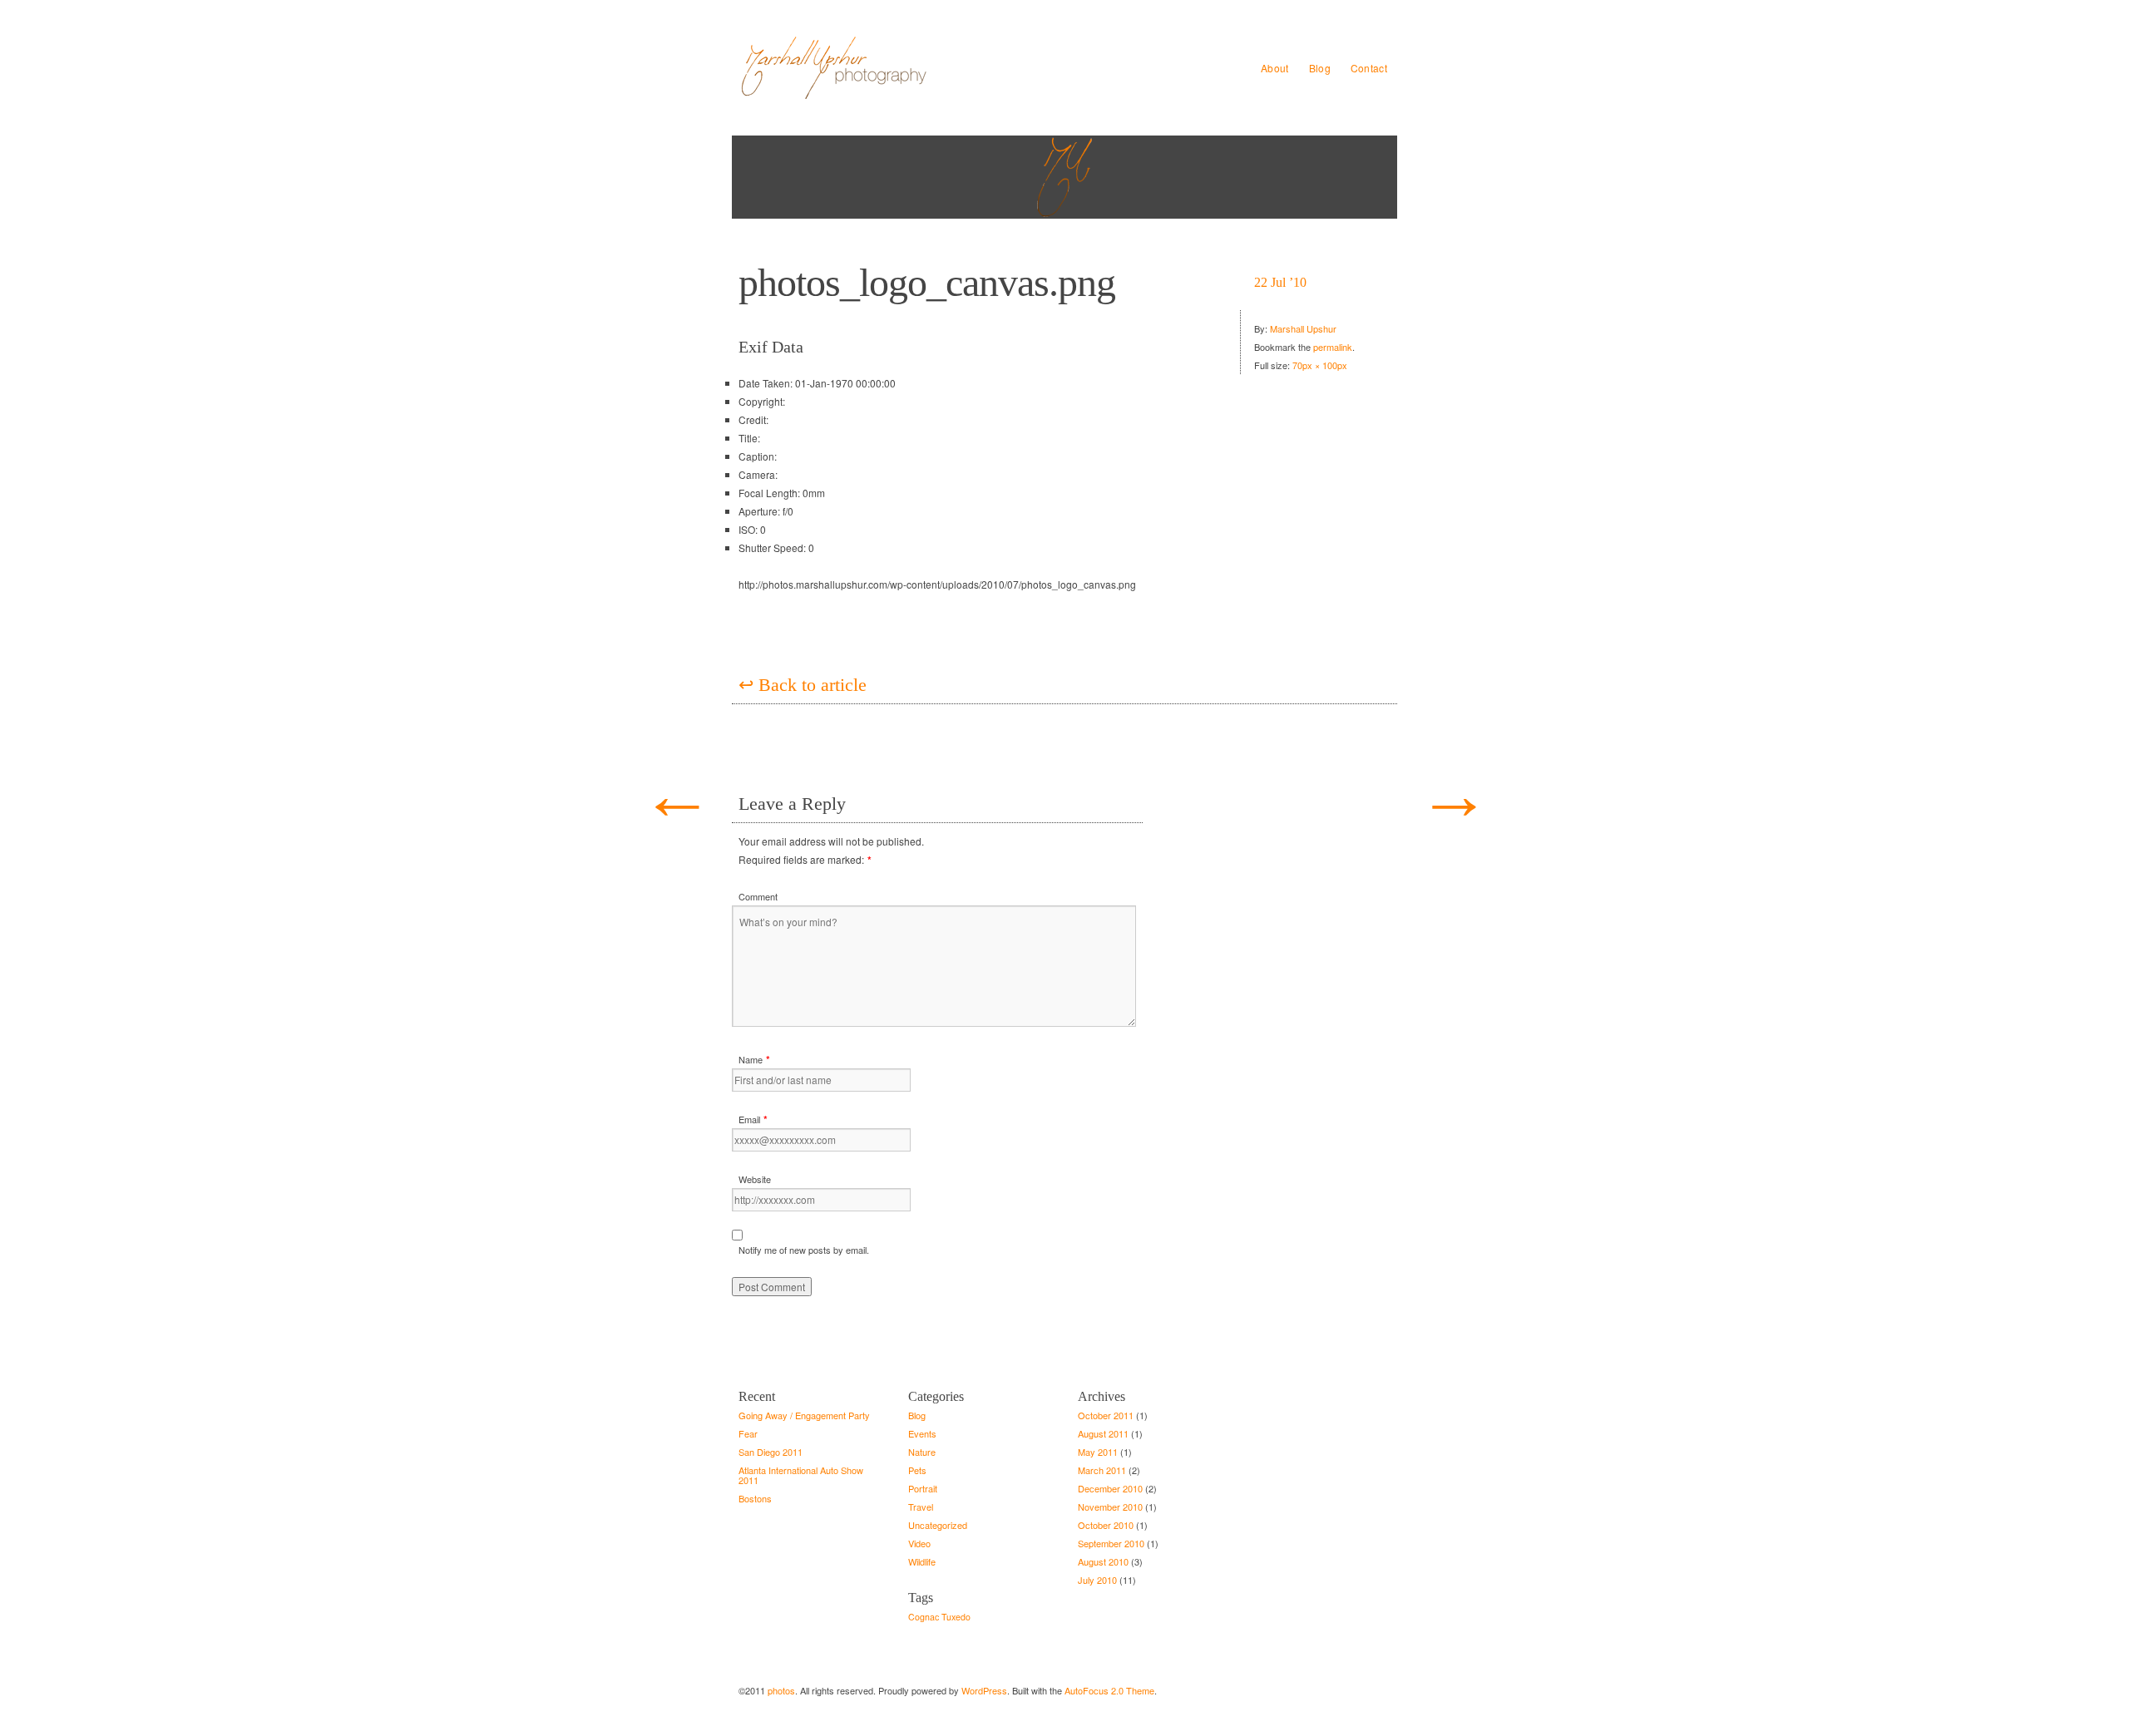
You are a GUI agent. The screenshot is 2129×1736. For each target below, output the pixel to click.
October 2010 (1106, 1525)
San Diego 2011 (771, 1452)
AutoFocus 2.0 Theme (1109, 1690)
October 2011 (1106, 1415)
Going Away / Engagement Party (804, 1415)
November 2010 (1110, 1507)
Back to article (803, 685)
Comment (758, 896)
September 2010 (1111, 1543)
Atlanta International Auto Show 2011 (801, 1475)
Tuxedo (956, 1617)
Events (922, 1433)
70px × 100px (1320, 365)
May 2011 (1098, 1452)
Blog (1320, 68)
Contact (1369, 68)
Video (919, 1543)
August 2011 (1103, 1433)
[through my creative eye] (914, 68)
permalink (1333, 347)
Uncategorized (938, 1525)
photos (781, 1690)
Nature (922, 1452)
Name (751, 1059)
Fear (748, 1433)
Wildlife (922, 1561)
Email (749, 1119)
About (1275, 68)
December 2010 (1110, 1488)
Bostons (755, 1498)
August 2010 (1103, 1561)
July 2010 (1097, 1580)
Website (755, 1179)
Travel (921, 1507)
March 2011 (1102, 1470)
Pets (917, 1470)
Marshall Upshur (1303, 328)
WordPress (984, 1690)
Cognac (924, 1617)
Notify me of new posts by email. (804, 1250)
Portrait (923, 1488)
